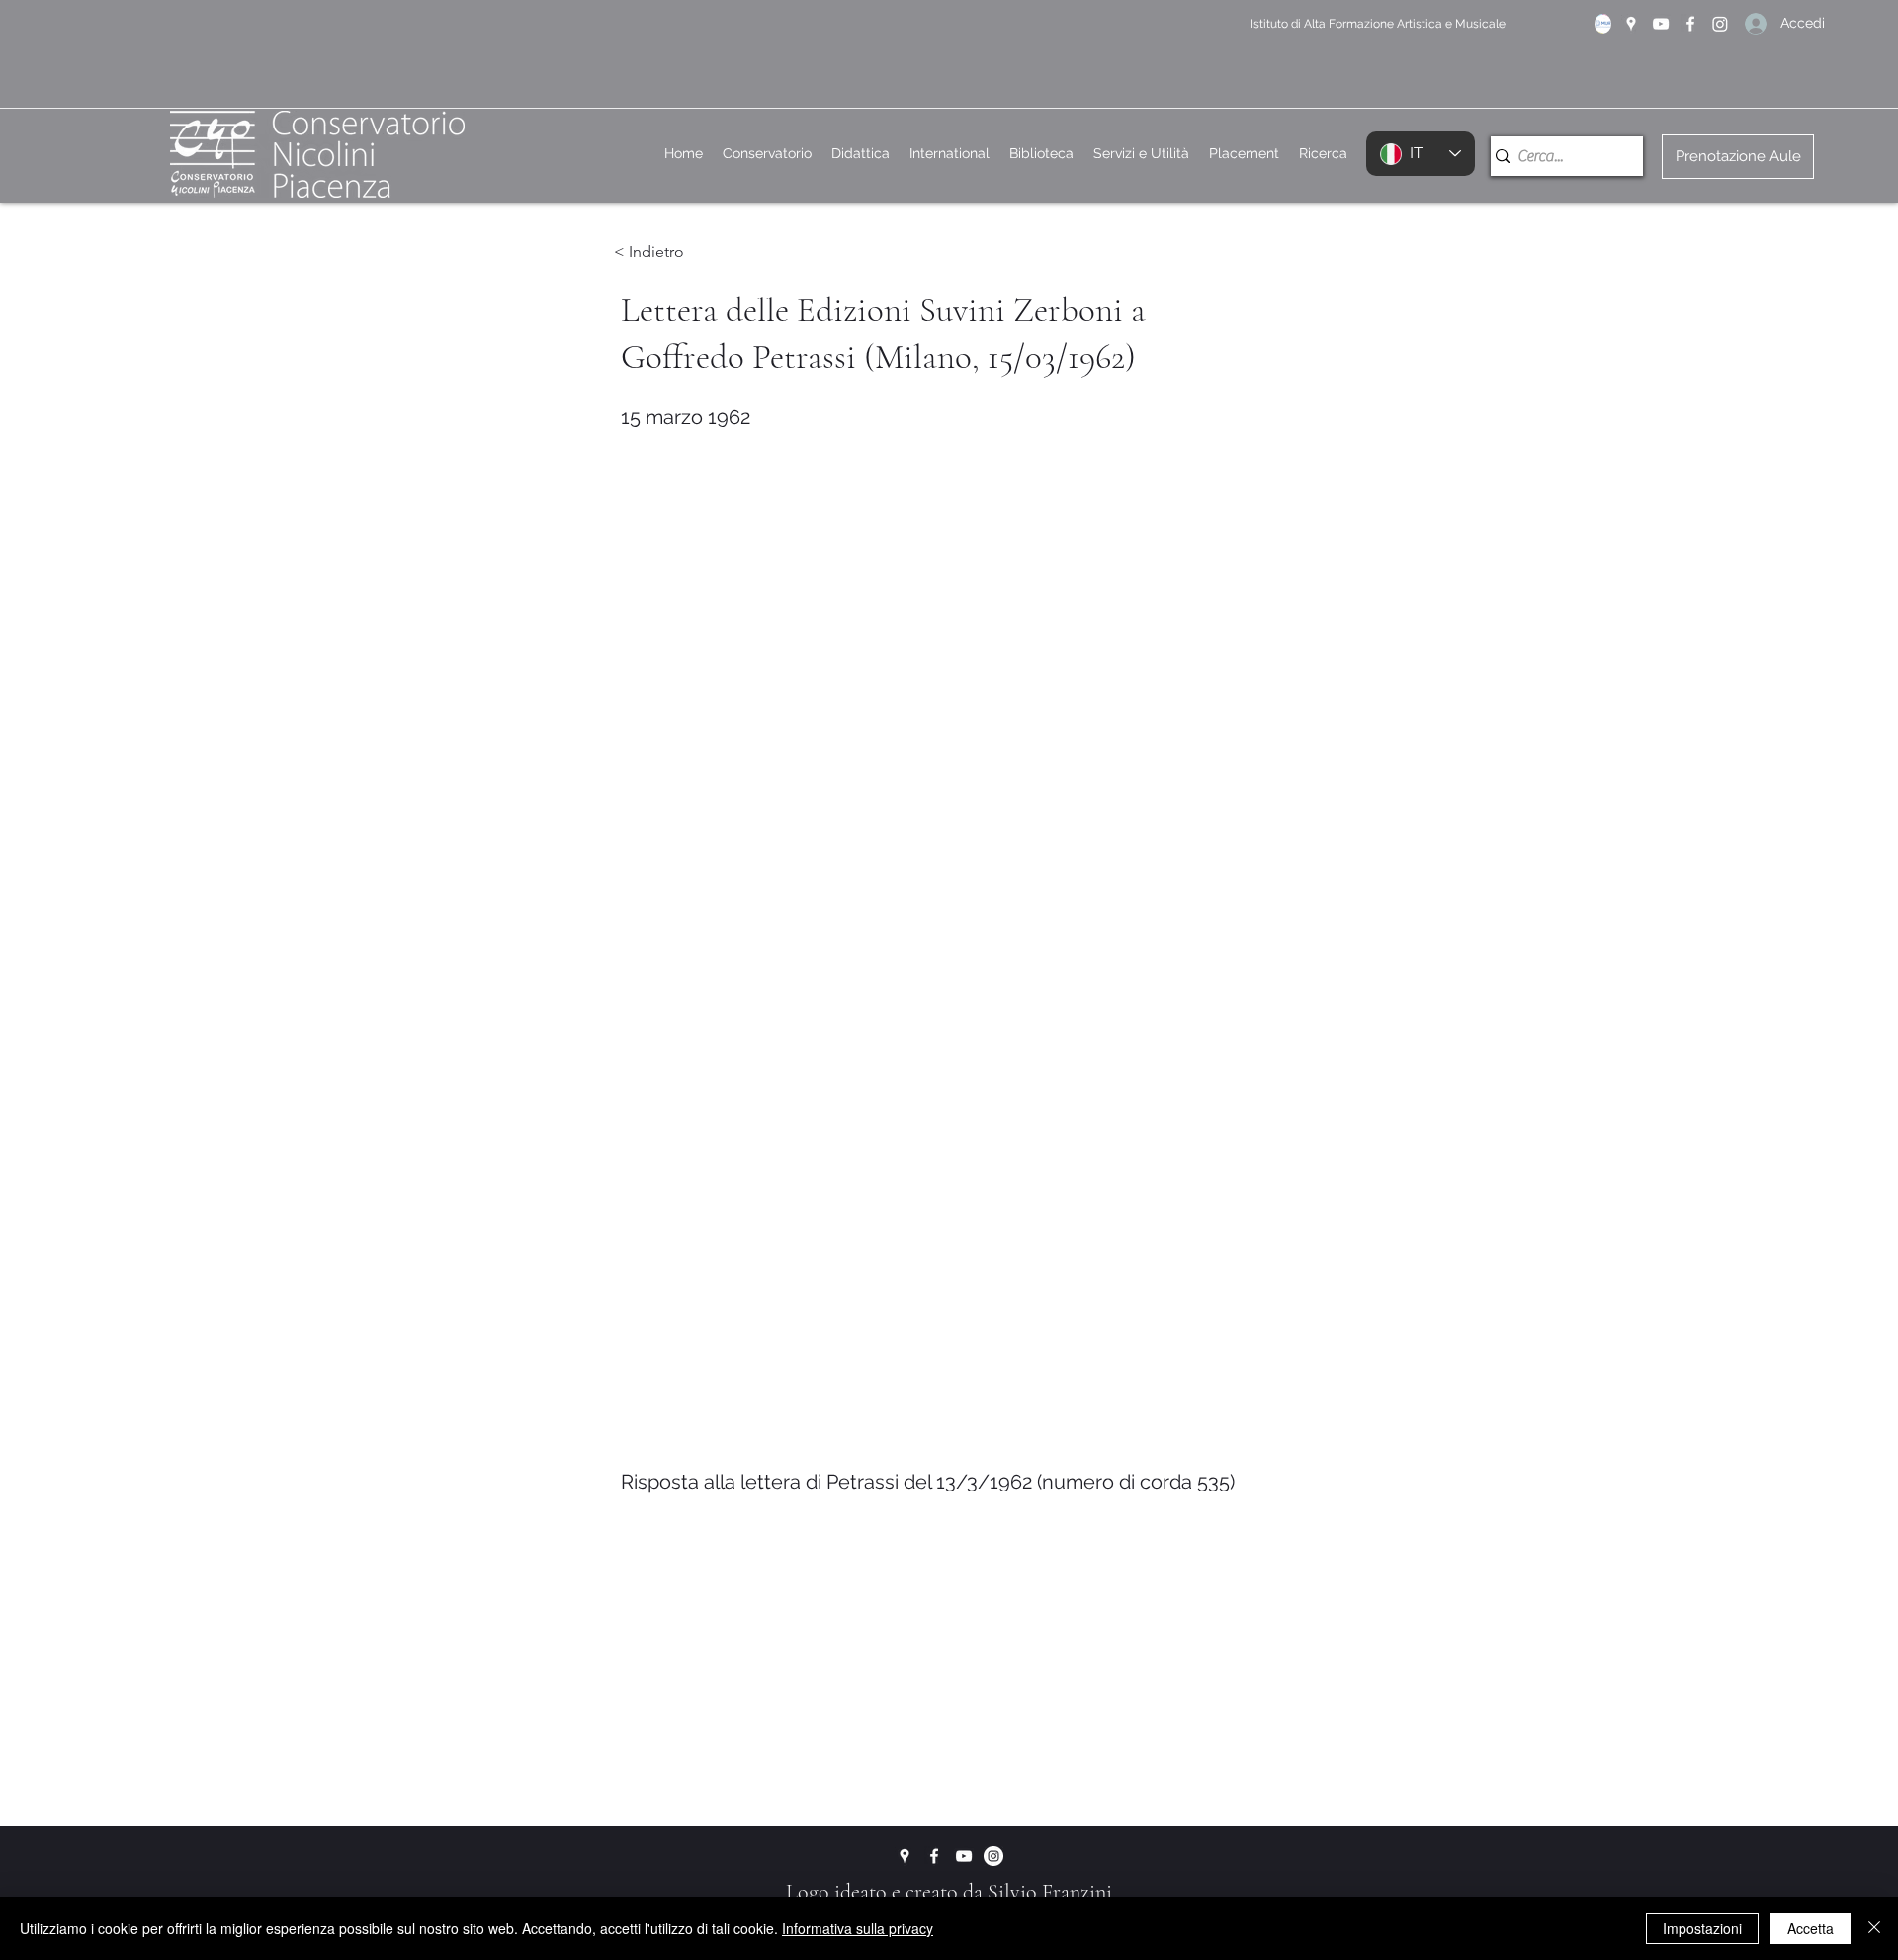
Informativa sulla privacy (858, 1928)
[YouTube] (1661, 24)
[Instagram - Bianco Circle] (993, 1856)
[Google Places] (1631, 24)
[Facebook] (1690, 24)
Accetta (1811, 1928)
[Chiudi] (1874, 1928)
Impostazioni (1702, 1928)
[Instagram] (1720, 24)
